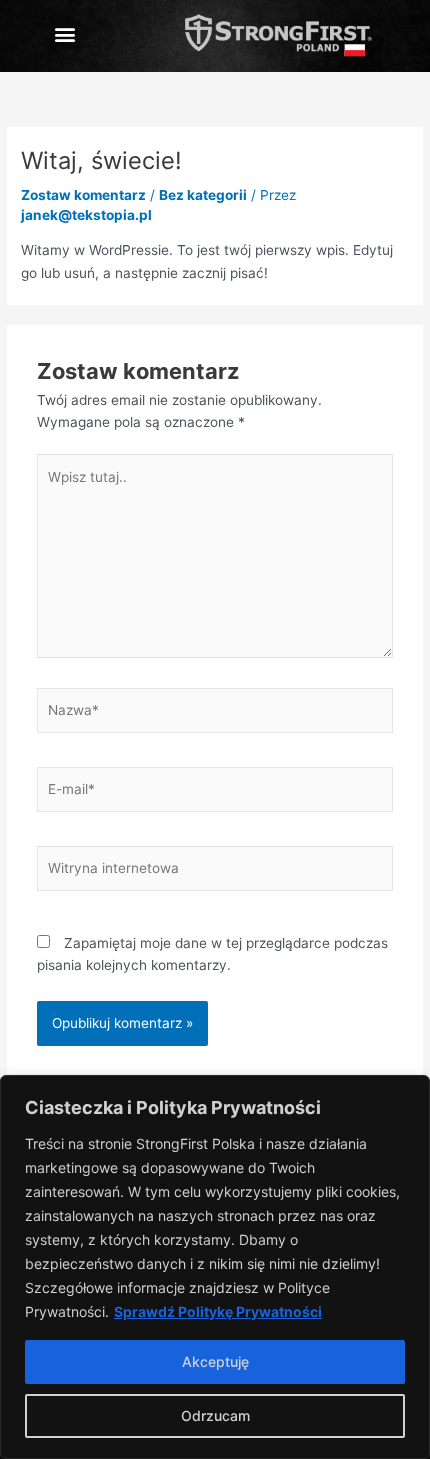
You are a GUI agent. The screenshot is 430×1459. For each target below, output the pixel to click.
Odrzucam (215, 1415)
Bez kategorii (203, 195)
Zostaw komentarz (83, 195)
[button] (64, 33)
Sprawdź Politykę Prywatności (218, 1311)
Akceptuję (215, 1361)
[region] (215, 1267)
